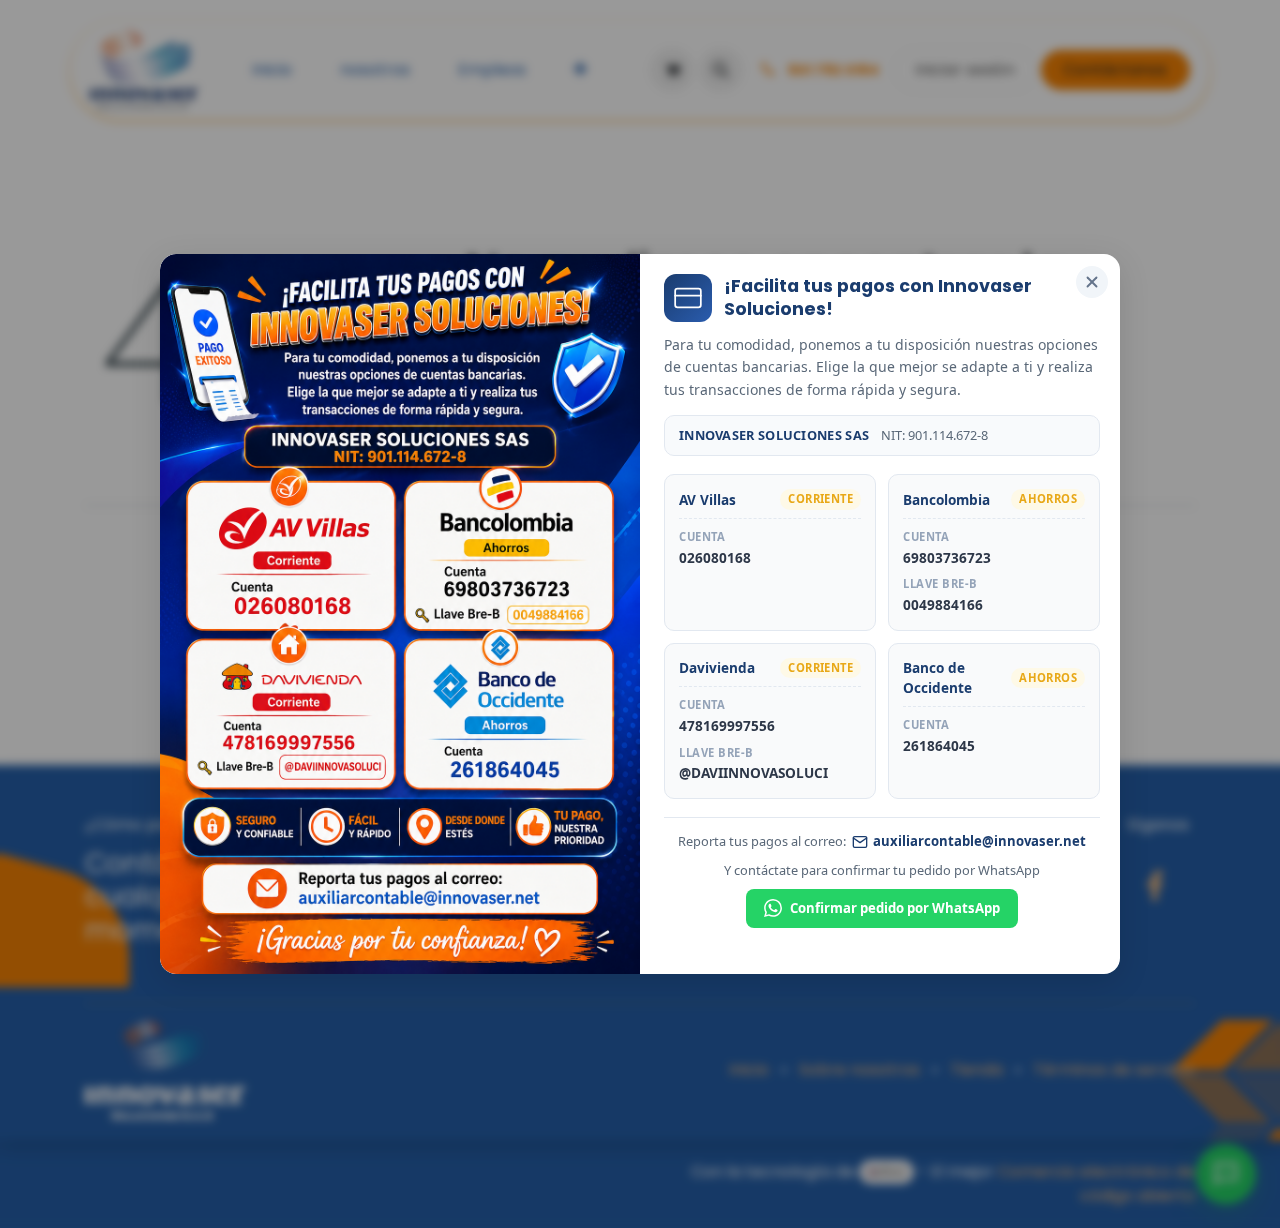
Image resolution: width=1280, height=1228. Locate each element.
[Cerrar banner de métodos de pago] (1092, 282)
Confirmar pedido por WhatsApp (895, 908)
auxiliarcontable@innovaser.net (979, 841)
